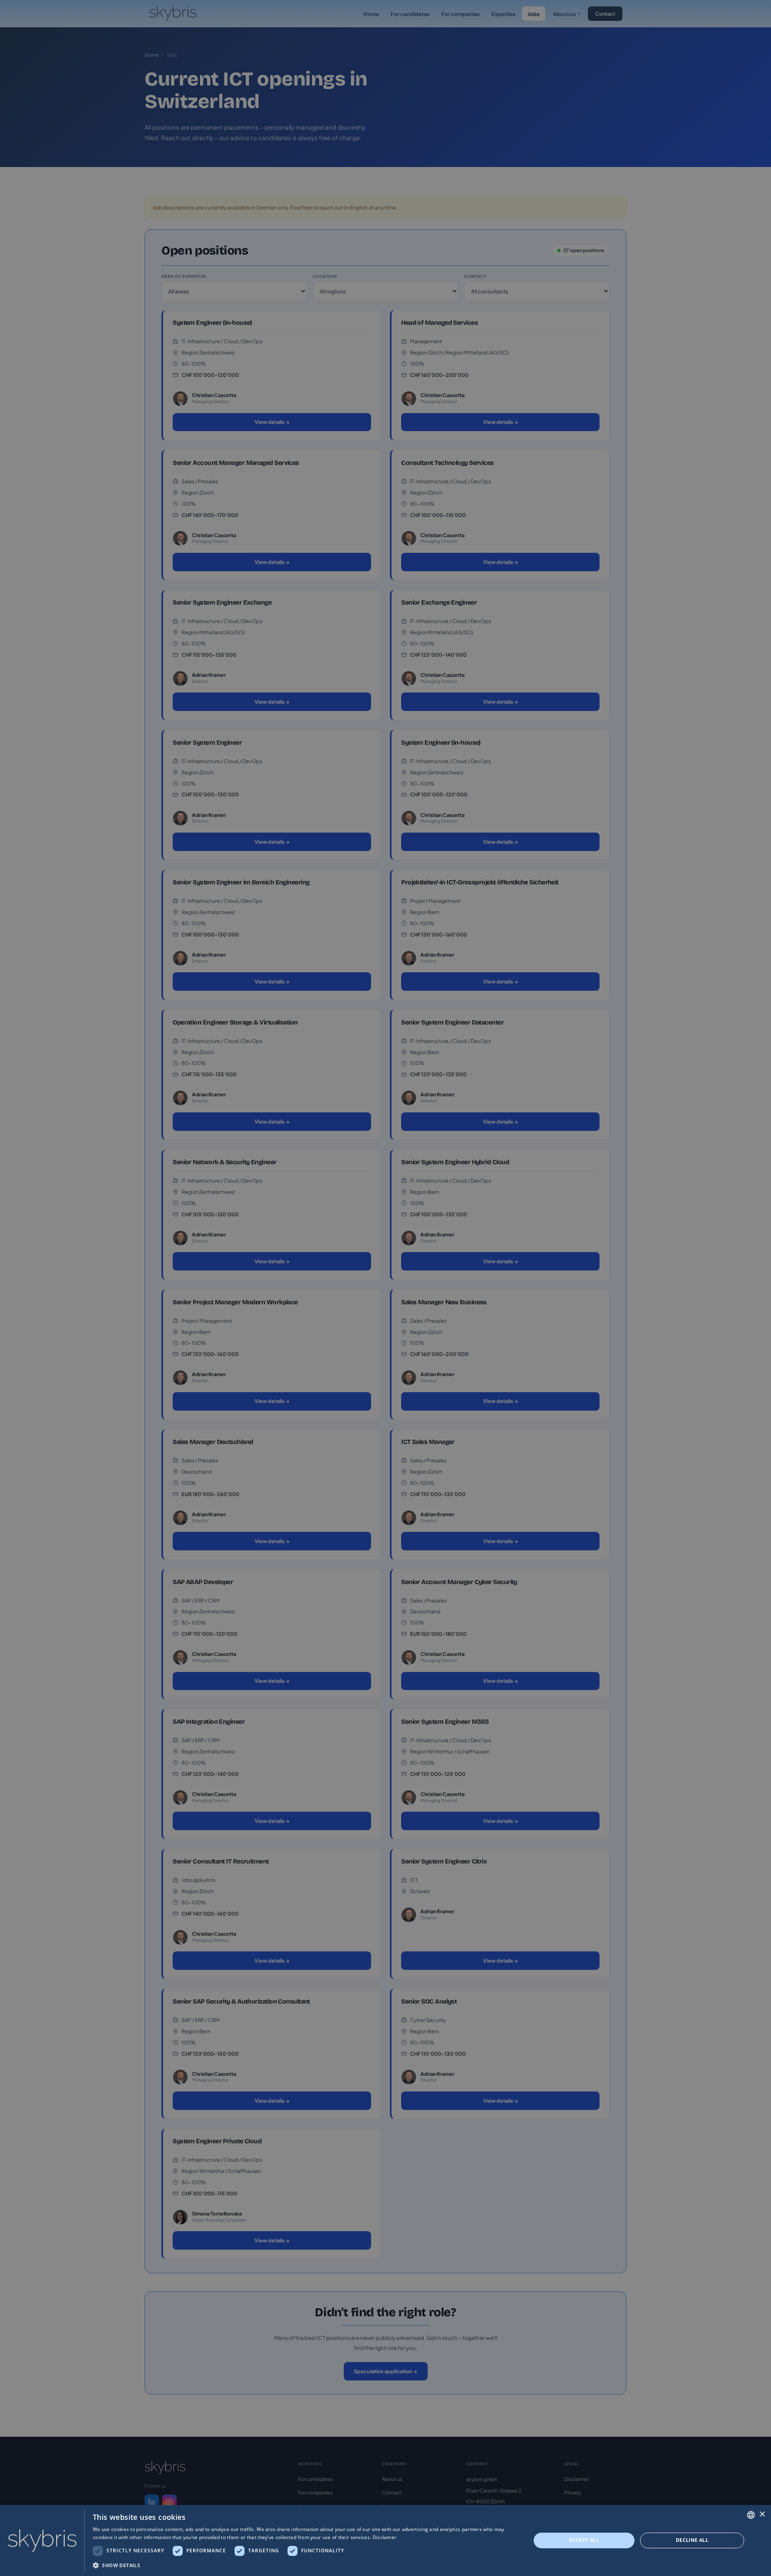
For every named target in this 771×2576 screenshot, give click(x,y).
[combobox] (751, 2515)
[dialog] (385, 2540)
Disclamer (385, 2537)
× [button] (762, 2514)
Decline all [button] (692, 2540)
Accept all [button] (584, 2540)
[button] (305, 2565)
